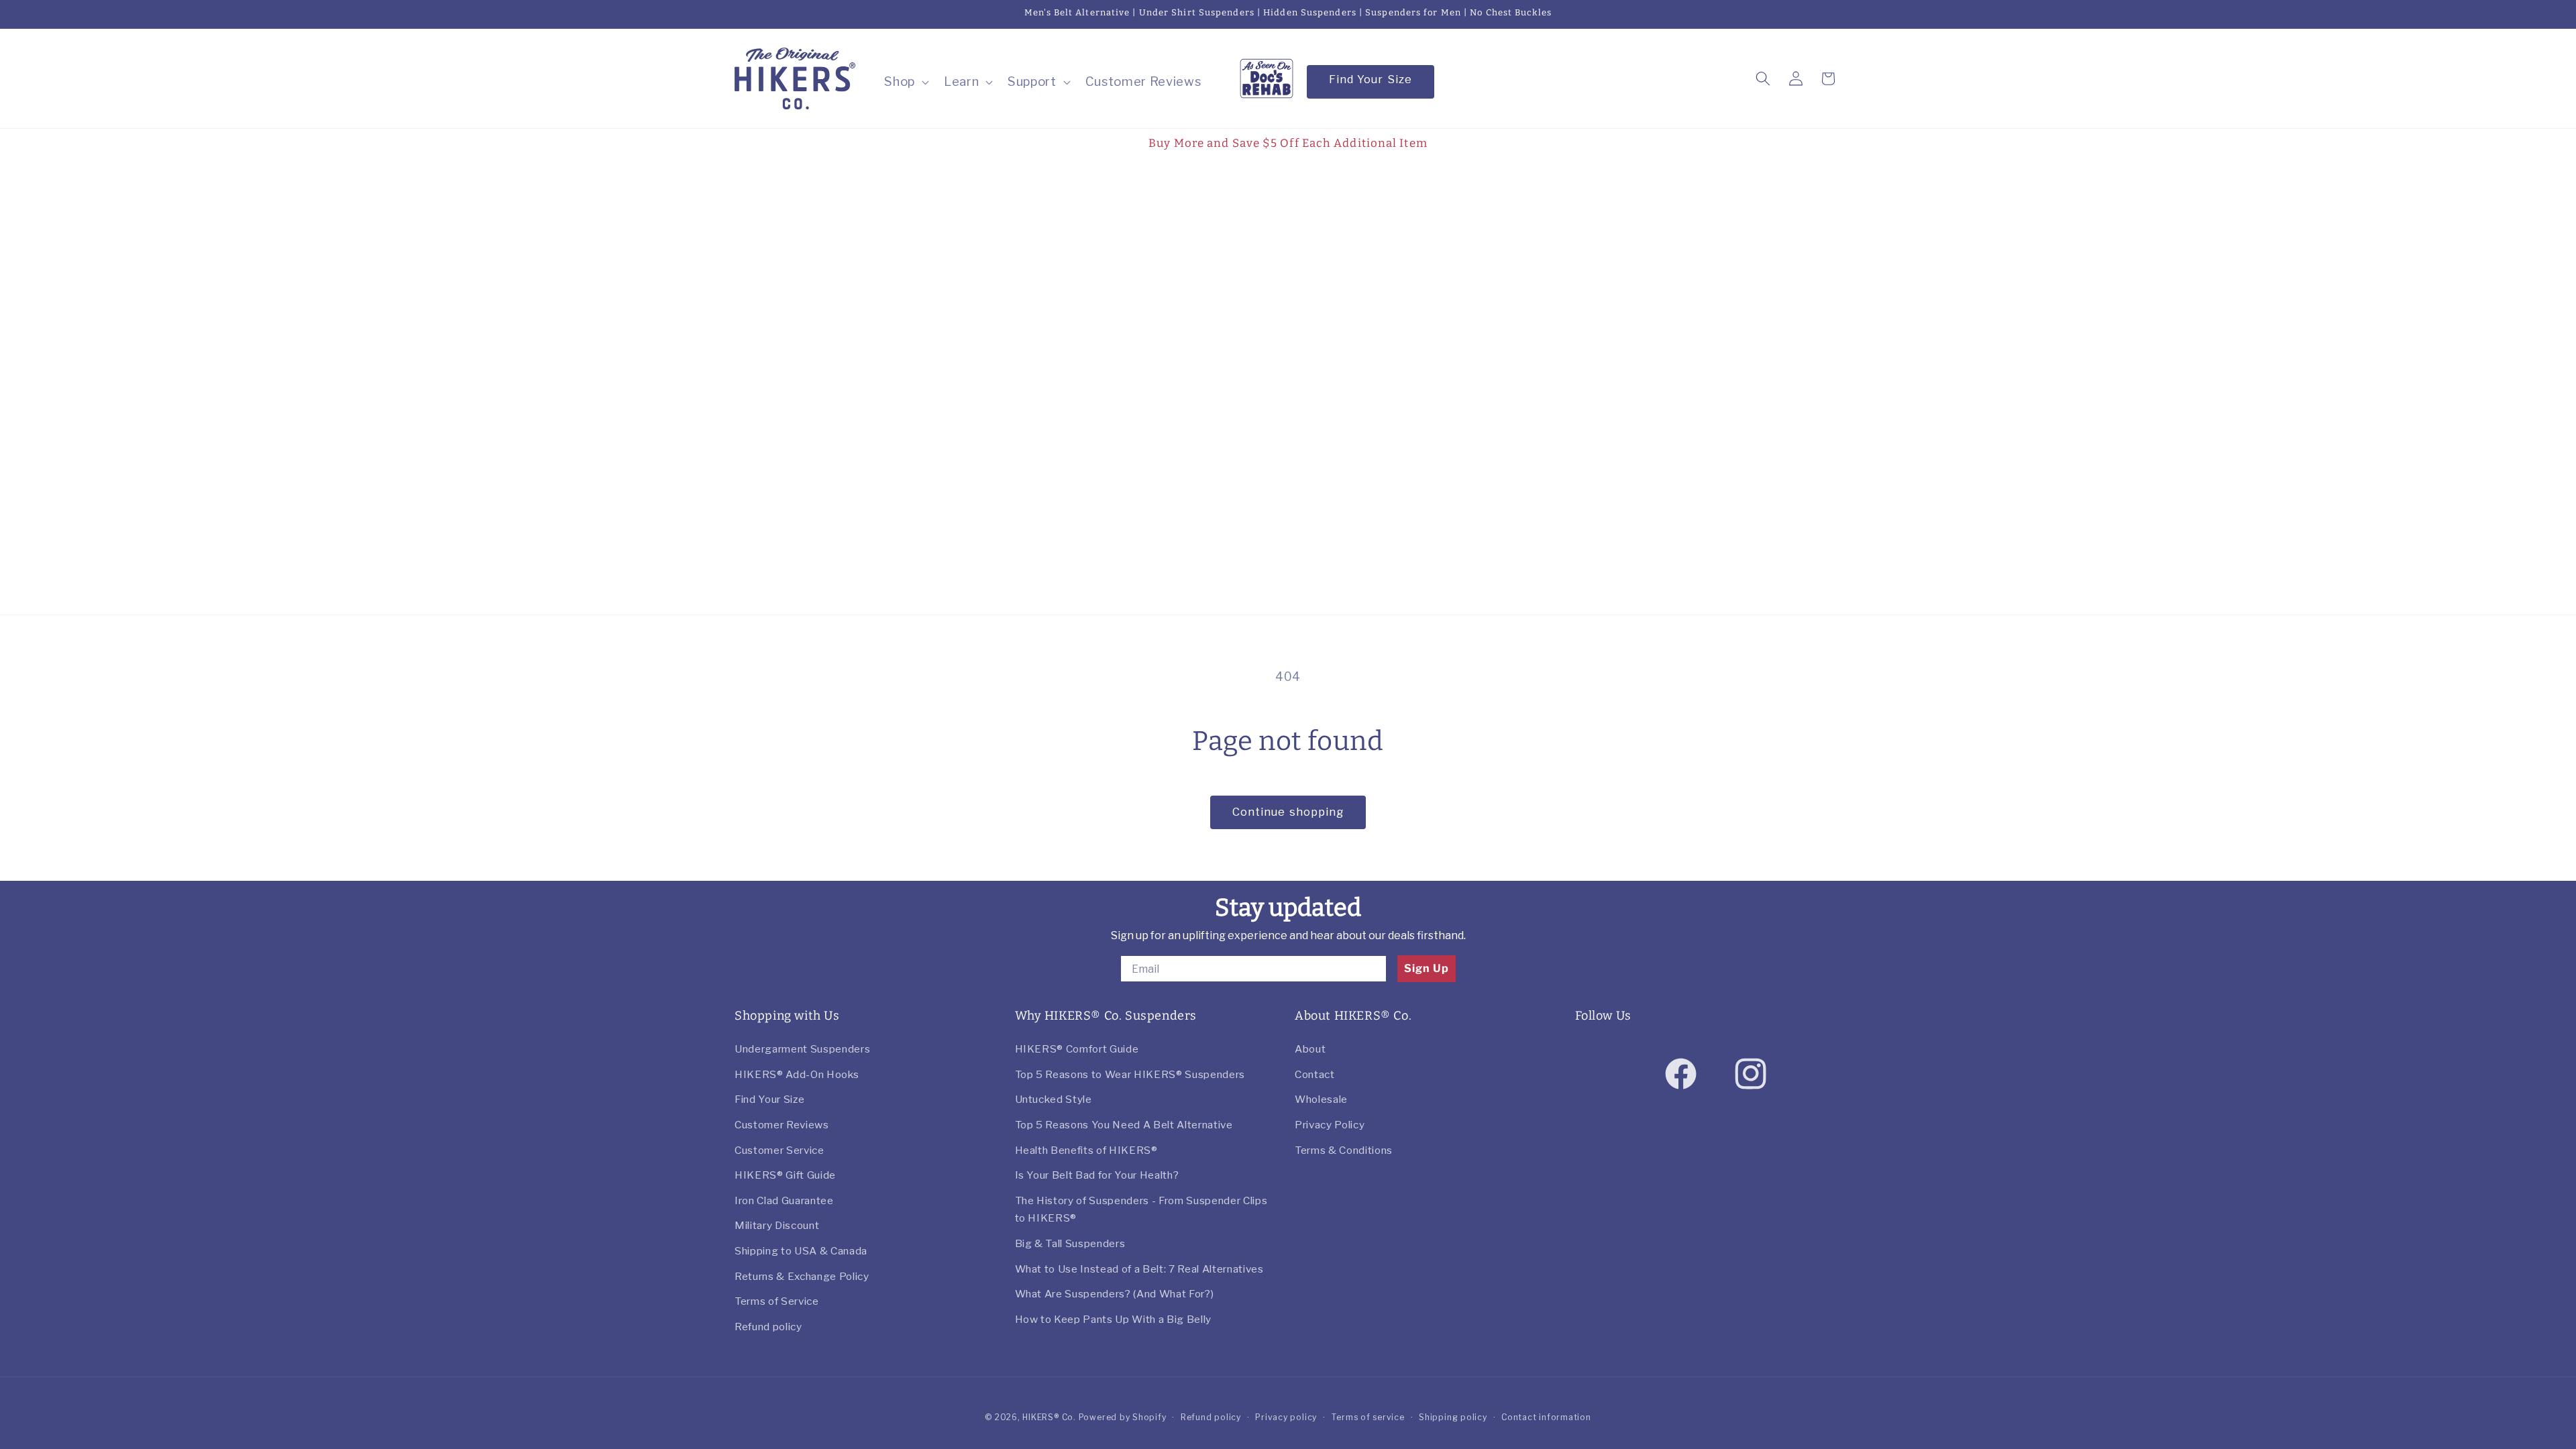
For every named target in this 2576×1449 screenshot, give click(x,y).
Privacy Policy (1330, 1125)
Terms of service (1367, 1417)
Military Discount (777, 1225)
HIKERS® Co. (1049, 1417)
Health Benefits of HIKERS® (1086, 1150)
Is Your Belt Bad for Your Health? (1097, 1175)
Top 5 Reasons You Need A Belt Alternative (1124, 1125)
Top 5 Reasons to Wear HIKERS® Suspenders (1130, 1074)
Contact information (1546, 1417)
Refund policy (768, 1327)
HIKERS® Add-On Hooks (797, 1074)
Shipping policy (1453, 1417)
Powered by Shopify (1123, 1417)
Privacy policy (1286, 1417)
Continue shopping (1288, 812)
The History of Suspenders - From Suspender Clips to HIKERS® (1141, 1210)
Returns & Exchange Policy (802, 1276)
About (1310, 1049)
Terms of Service (777, 1301)
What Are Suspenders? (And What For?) (1115, 1294)
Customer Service (780, 1150)
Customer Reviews (782, 1125)
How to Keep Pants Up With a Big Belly (1113, 1319)
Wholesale (1321, 1099)
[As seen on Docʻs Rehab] (1267, 77)
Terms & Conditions (1344, 1150)
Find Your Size (1371, 79)
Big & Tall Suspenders (1070, 1243)
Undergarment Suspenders (802, 1049)
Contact (1315, 1074)
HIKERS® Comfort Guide (1077, 1049)
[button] (905, 82)
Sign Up (1427, 968)
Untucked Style (1054, 1099)
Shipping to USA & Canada (801, 1251)
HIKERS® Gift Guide (785, 1175)
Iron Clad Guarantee (784, 1200)
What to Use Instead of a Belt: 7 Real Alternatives (1139, 1269)
